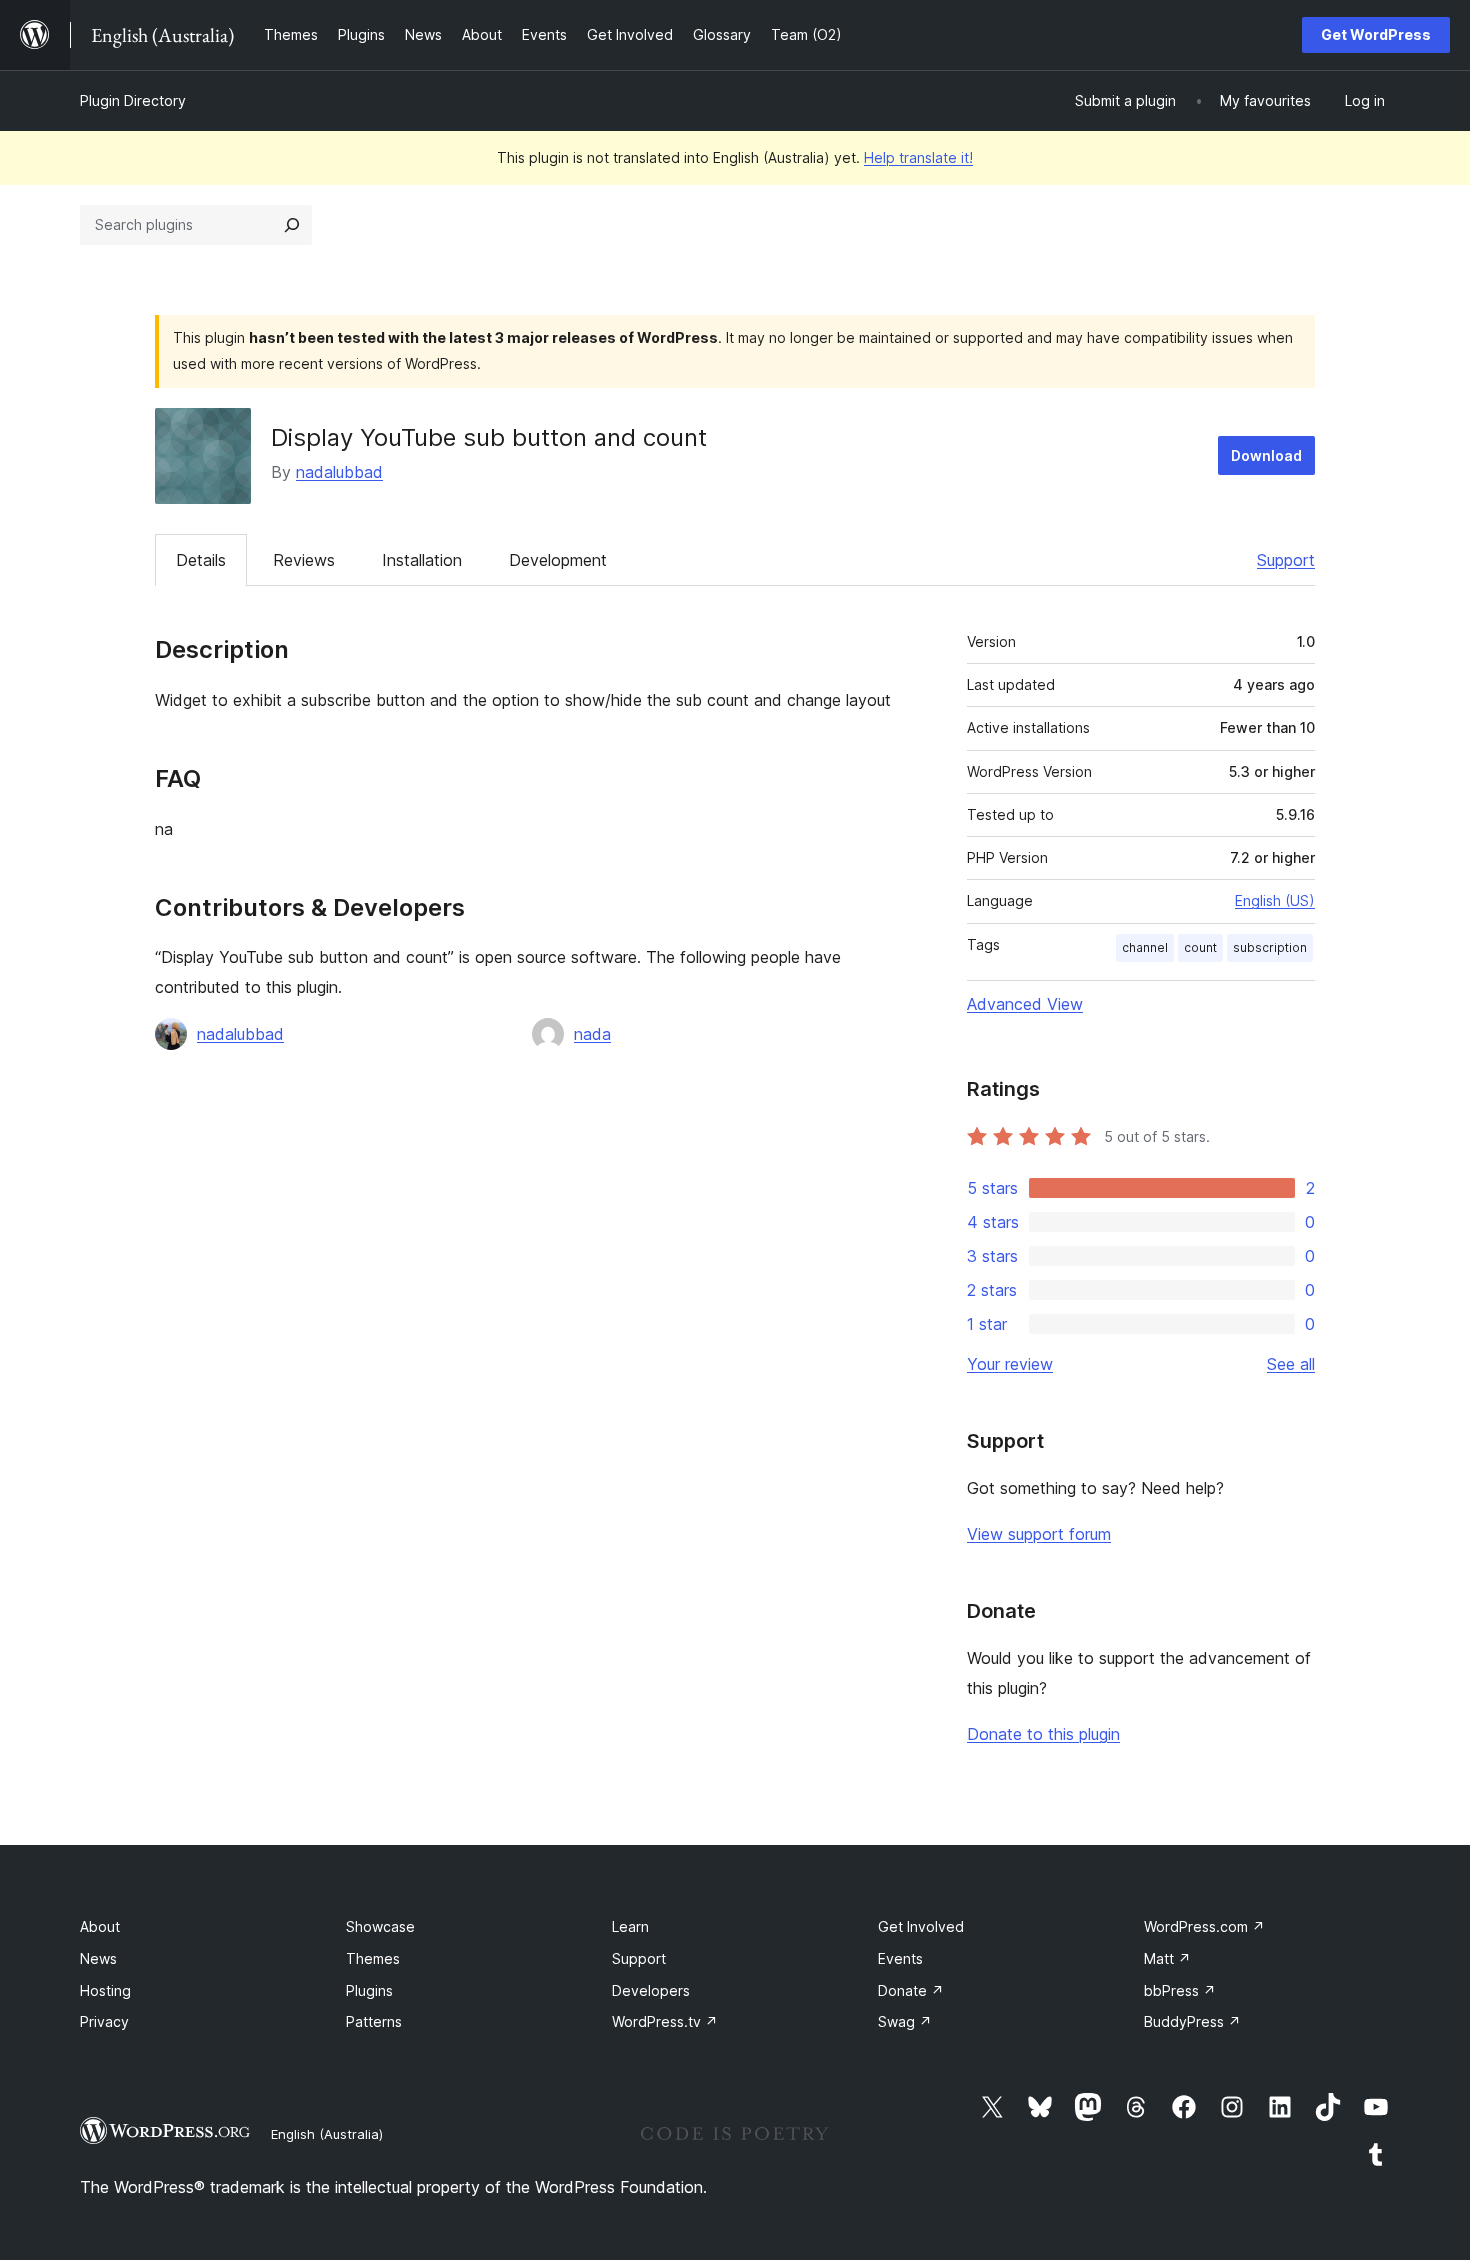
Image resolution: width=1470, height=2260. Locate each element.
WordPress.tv (665, 2021)
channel (1145, 947)
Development (558, 560)
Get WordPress (1376, 34)
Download (1266, 455)
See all (1291, 1364)
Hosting (105, 1990)
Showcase (380, 1926)
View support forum (1039, 1534)
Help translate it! (918, 157)
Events (900, 1958)
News (98, 1958)
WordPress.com (1204, 1926)
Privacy (104, 2021)
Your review (1010, 1364)
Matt (1167, 1958)
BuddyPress (1192, 2021)
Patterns (374, 2021)
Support (1286, 560)
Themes (373, 1958)
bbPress (1180, 1990)
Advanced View (1025, 1004)
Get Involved (921, 1926)
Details (201, 560)
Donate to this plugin (1043, 1734)
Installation (422, 560)
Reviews (304, 560)
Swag (905, 2021)
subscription (1270, 947)
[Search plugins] (292, 225)
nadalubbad (339, 472)
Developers (651, 1990)
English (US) (1275, 900)
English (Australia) (327, 2134)
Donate (911, 1990)
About (100, 1926)
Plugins (369, 1990)
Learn (630, 1926)
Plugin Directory (133, 100)
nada (592, 1034)
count (1200, 947)
